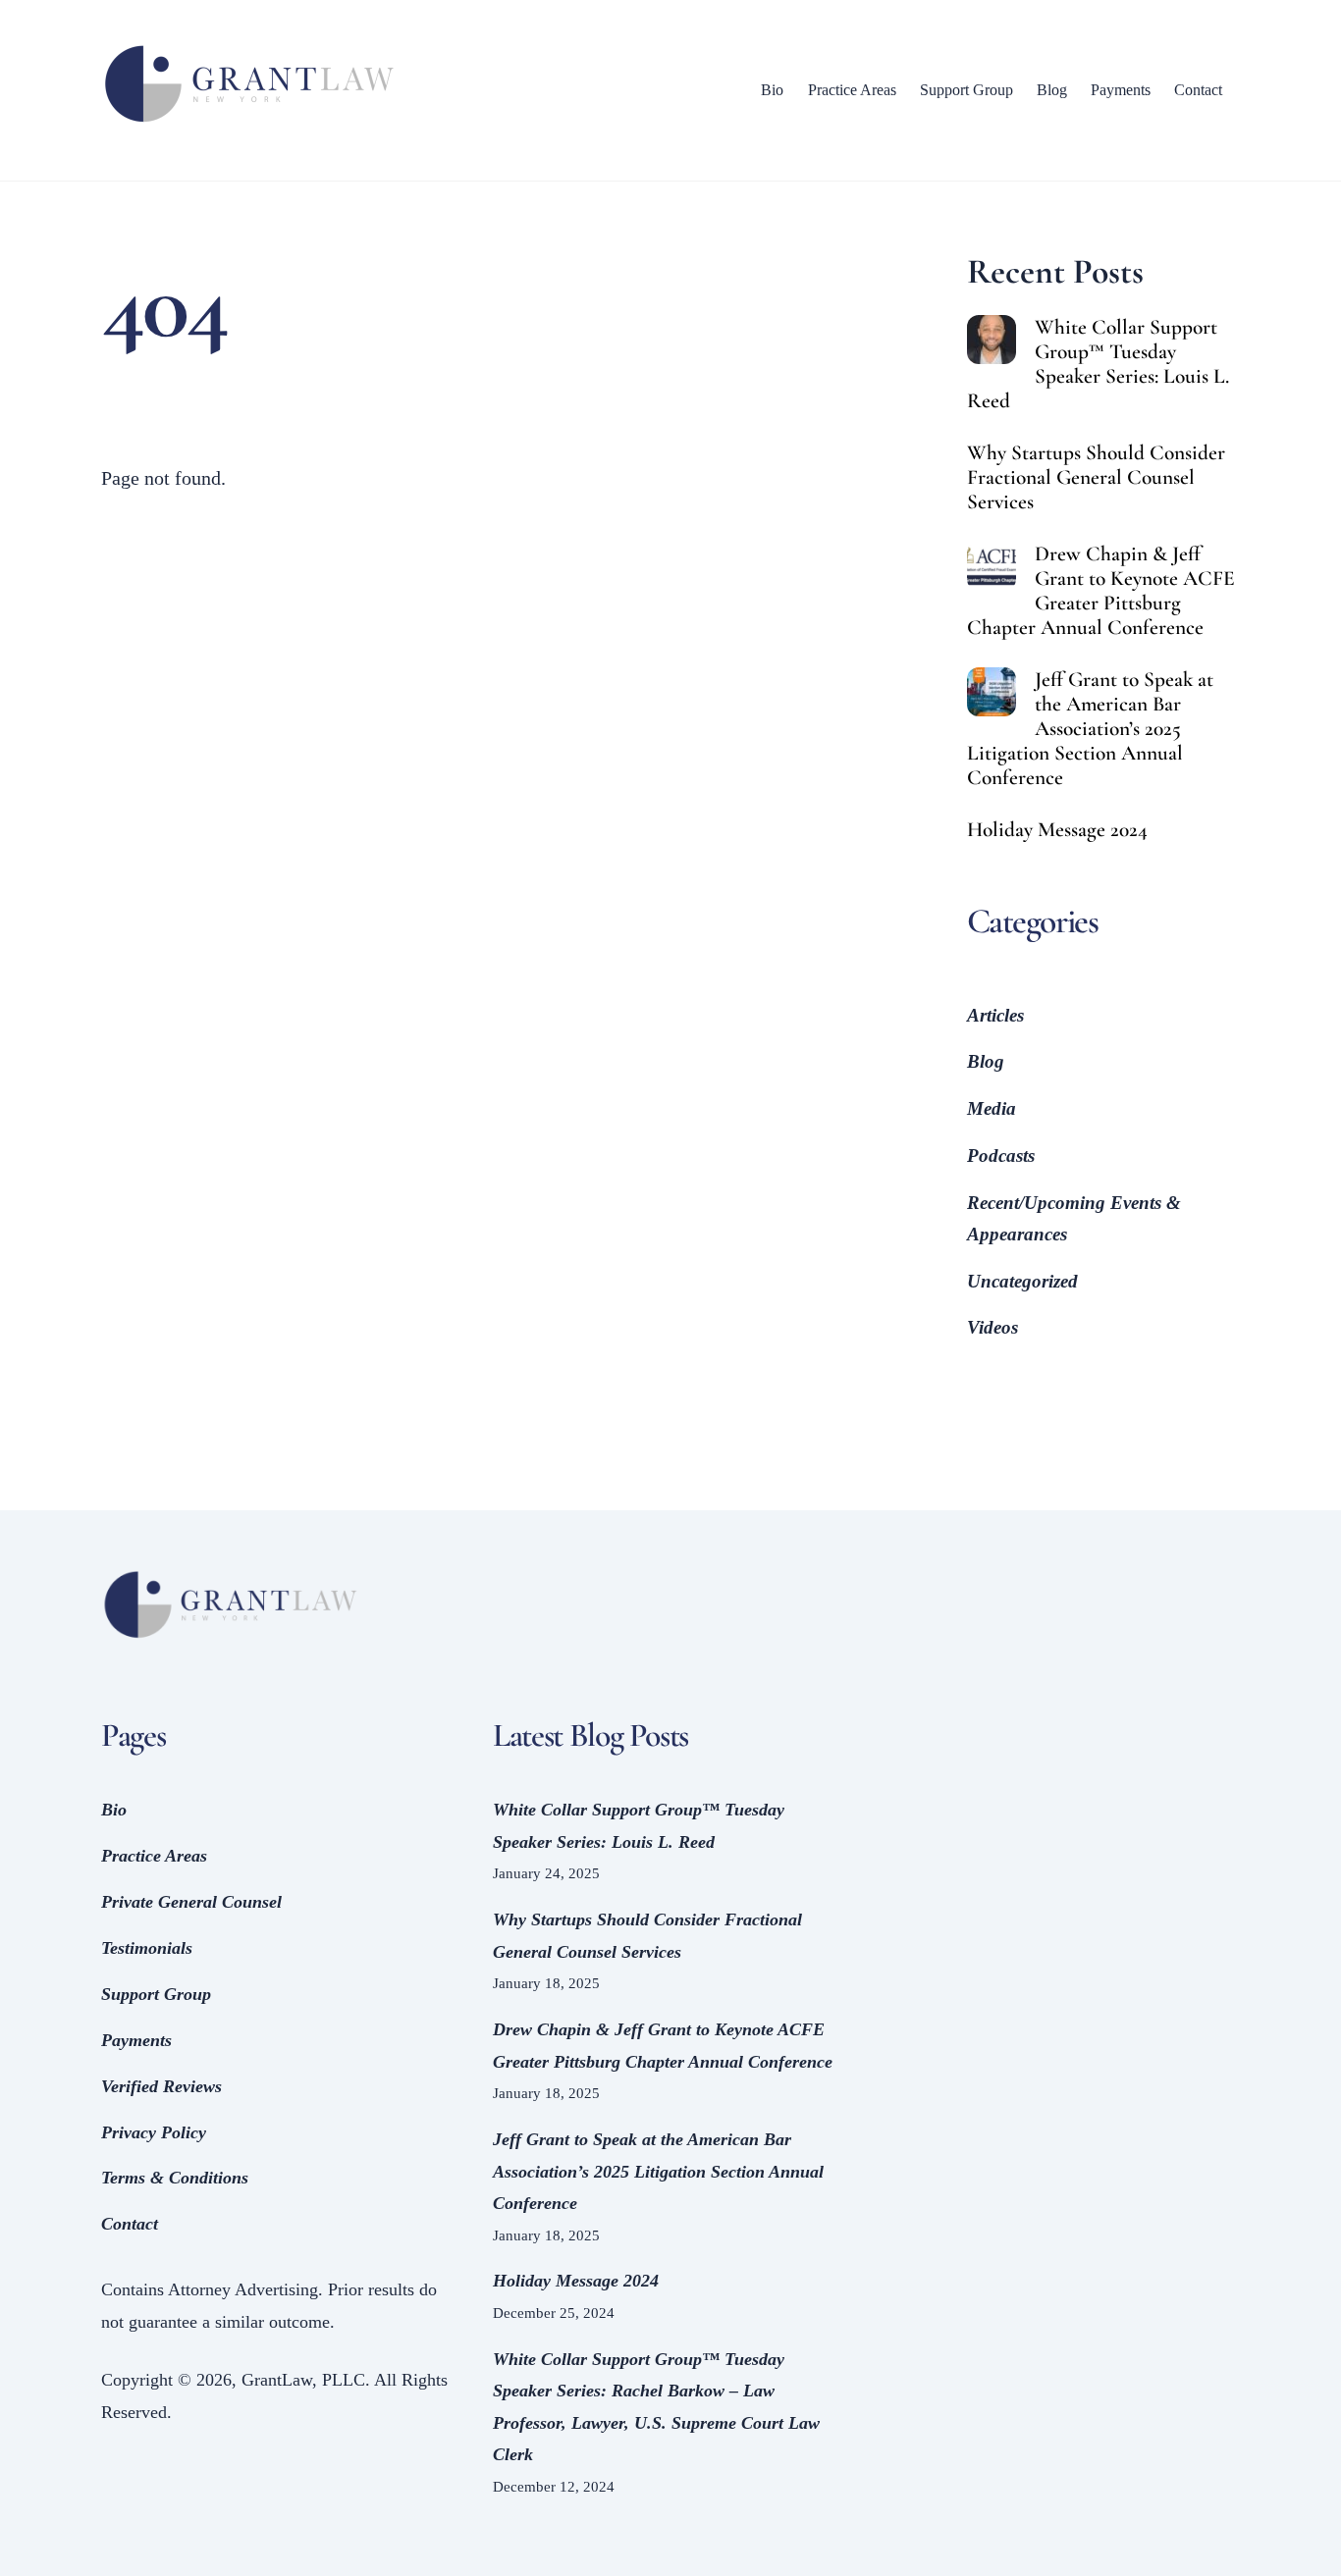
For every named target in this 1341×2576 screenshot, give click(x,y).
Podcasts (1001, 1156)
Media (992, 1108)
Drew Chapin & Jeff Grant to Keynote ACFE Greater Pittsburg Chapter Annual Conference (1101, 591)
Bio (772, 90)
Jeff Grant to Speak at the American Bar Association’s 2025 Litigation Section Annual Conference (1090, 729)
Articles (995, 1015)
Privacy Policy (154, 2132)
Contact (1198, 90)
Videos (992, 1327)
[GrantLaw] (248, 123)
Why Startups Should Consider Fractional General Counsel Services (1096, 477)
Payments (1121, 90)
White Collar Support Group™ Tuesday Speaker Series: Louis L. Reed (1098, 364)
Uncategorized (1022, 1281)
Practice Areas (852, 90)
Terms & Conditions (175, 2178)
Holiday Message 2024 (1057, 830)
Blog (1052, 90)
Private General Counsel (191, 1902)
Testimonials (147, 1948)
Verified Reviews (161, 2086)
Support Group (966, 90)
